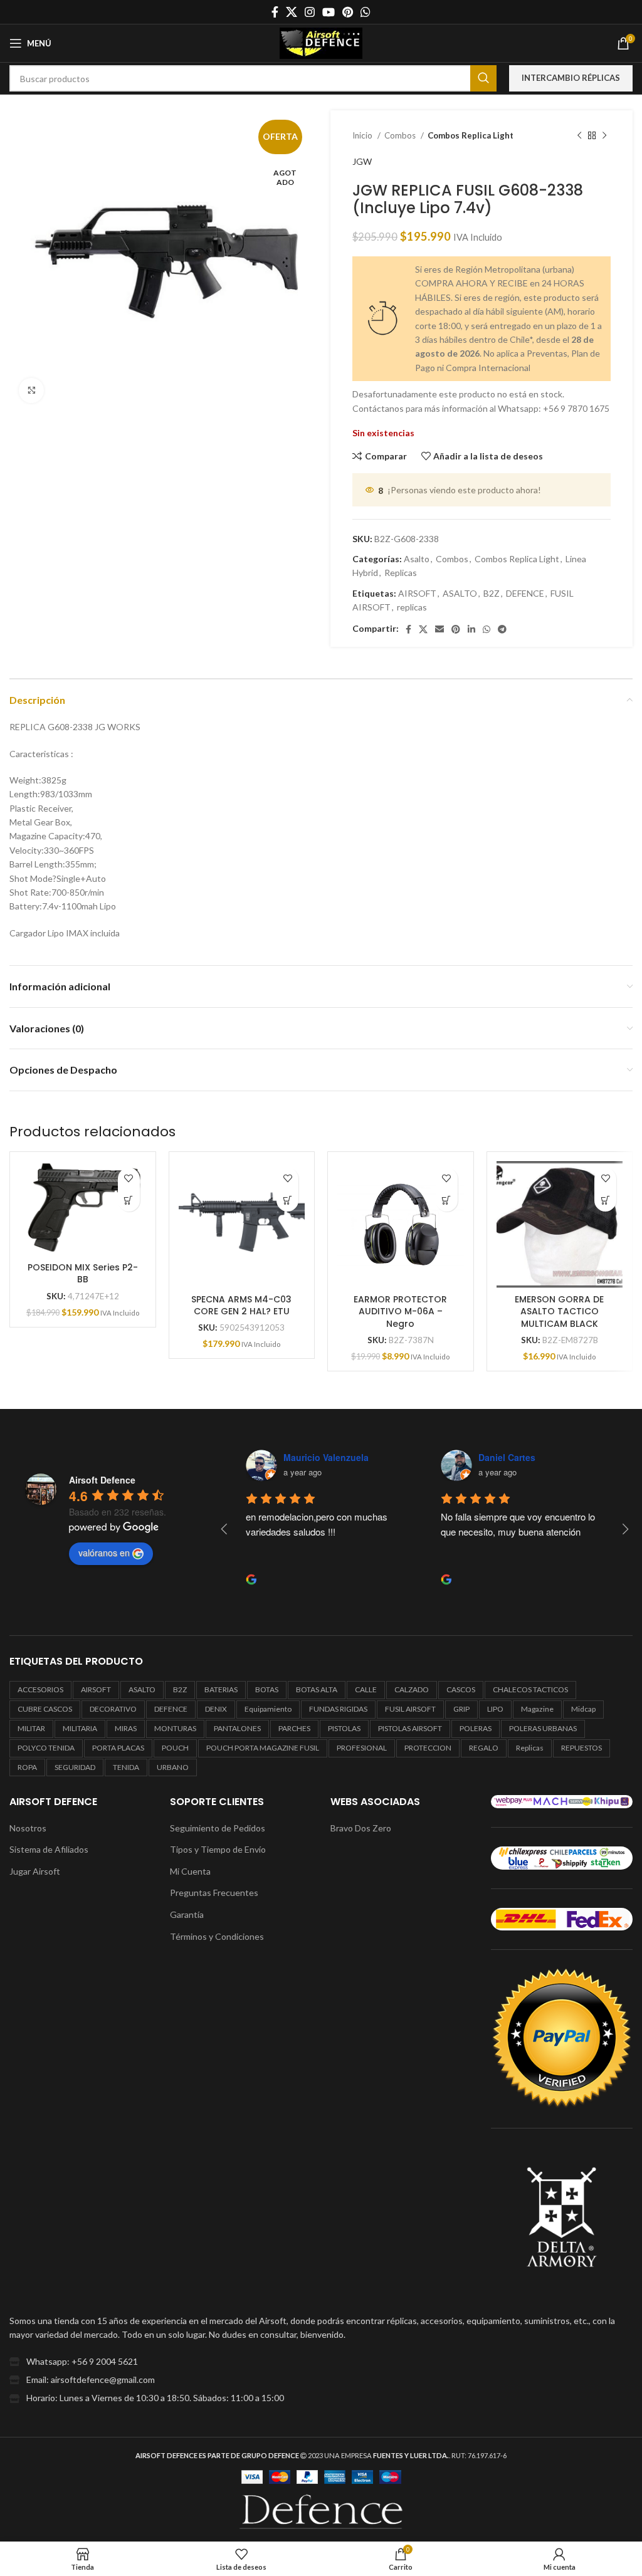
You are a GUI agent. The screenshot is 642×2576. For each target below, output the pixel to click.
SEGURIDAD (75, 1767)
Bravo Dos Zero (361, 1828)
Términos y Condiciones (217, 1936)
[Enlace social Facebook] (275, 12)
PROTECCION (428, 1748)
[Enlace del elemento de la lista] (321, 2362)
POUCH (175, 1748)
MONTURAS (175, 1728)
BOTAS (267, 1689)
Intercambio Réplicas (571, 78)
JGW (362, 161)
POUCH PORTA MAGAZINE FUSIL (263, 1748)
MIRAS (126, 1728)
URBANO (173, 1767)
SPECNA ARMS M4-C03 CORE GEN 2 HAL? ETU (241, 1306)
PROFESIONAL (362, 1748)
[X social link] (292, 12)
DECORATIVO (113, 1709)
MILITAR (31, 1728)
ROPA (27, 1767)
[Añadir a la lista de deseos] (129, 1179)
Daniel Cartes (311, 1457)
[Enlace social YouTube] (329, 12)
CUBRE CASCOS (45, 1709)
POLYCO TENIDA (46, 1748)
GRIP (461, 1709)
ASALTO (460, 593)
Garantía (187, 1914)
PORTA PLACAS (118, 1748)
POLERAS (476, 1728)
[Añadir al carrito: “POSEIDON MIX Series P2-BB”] (129, 1201)
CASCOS (461, 1689)
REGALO (484, 1748)
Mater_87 (498, 1457)
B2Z (492, 593)
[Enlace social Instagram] (310, 12)
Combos (401, 135)
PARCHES (294, 1728)
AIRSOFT (417, 593)
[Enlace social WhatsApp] (366, 12)
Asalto (417, 559)
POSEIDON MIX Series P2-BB (83, 1274)
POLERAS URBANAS (543, 1728)
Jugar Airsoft (35, 1871)
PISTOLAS (344, 1728)
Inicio (363, 135)
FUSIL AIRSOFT (410, 1709)
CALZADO (412, 1689)
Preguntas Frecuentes (214, 1893)
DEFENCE (525, 593)
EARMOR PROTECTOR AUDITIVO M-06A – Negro (400, 1312)
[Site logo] (321, 42)
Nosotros (28, 1828)
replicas (412, 607)
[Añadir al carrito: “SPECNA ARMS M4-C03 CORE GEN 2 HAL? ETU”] (287, 1201)
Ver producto (447, 1201)
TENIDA (126, 1767)
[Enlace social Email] (439, 629)
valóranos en (104, 1552)
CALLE (366, 1689)
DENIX (216, 1709)
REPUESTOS (581, 1748)
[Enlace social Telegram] (502, 629)
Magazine (537, 1709)
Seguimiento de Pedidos (218, 1828)
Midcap (583, 1709)
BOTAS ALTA (317, 1689)
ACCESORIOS (40, 1689)
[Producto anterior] (579, 136)
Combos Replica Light (471, 135)
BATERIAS (221, 1689)
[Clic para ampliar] (31, 390)
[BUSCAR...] (483, 78)
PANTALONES (237, 1728)
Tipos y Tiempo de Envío (218, 1849)
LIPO (495, 1709)
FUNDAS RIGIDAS (338, 1709)
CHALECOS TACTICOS (530, 1689)
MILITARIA (80, 1728)
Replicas (401, 573)
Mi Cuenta (190, 1871)
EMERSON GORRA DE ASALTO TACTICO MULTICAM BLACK (559, 1312)
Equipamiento (268, 1709)
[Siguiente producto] (604, 136)
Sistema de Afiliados (49, 1849)
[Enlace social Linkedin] (471, 629)
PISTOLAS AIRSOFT (410, 1728)
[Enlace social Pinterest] (348, 12)
